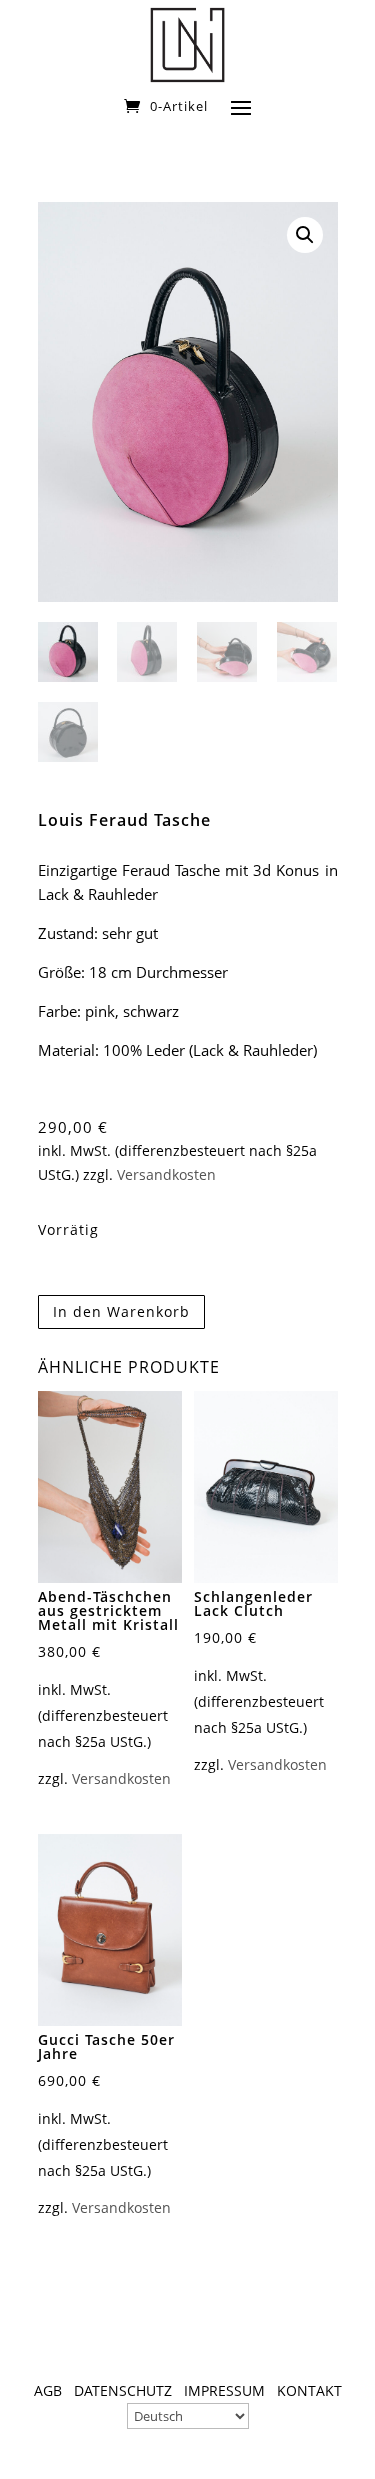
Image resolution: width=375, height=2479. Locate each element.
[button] (305, 235)
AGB (48, 2390)
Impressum (224, 2390)
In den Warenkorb (121, 1311)
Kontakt (309, 2390)
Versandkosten (166, 1175)
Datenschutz (123, 2390)
